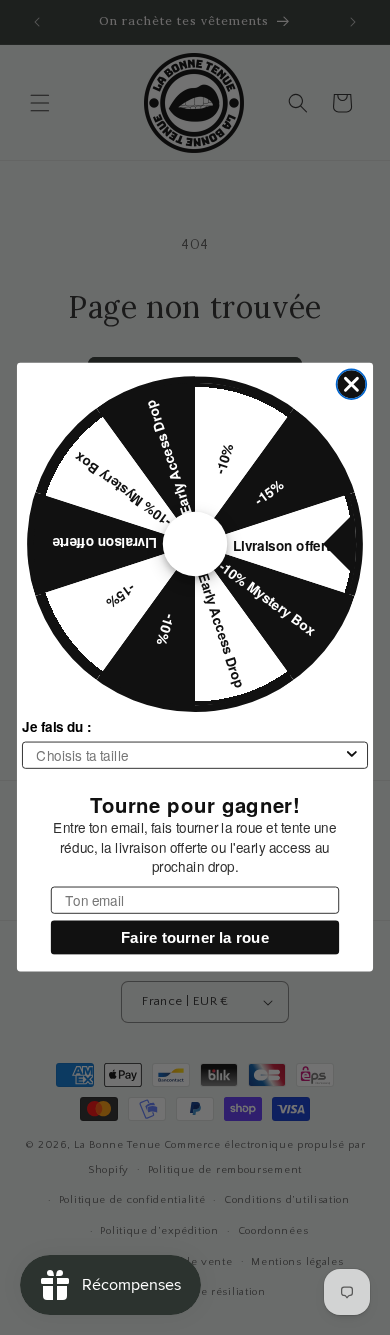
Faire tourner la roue (195, 938)
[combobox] (189, 755)
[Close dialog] (352, 385)
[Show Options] (351, 755)
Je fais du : (57, 727)
